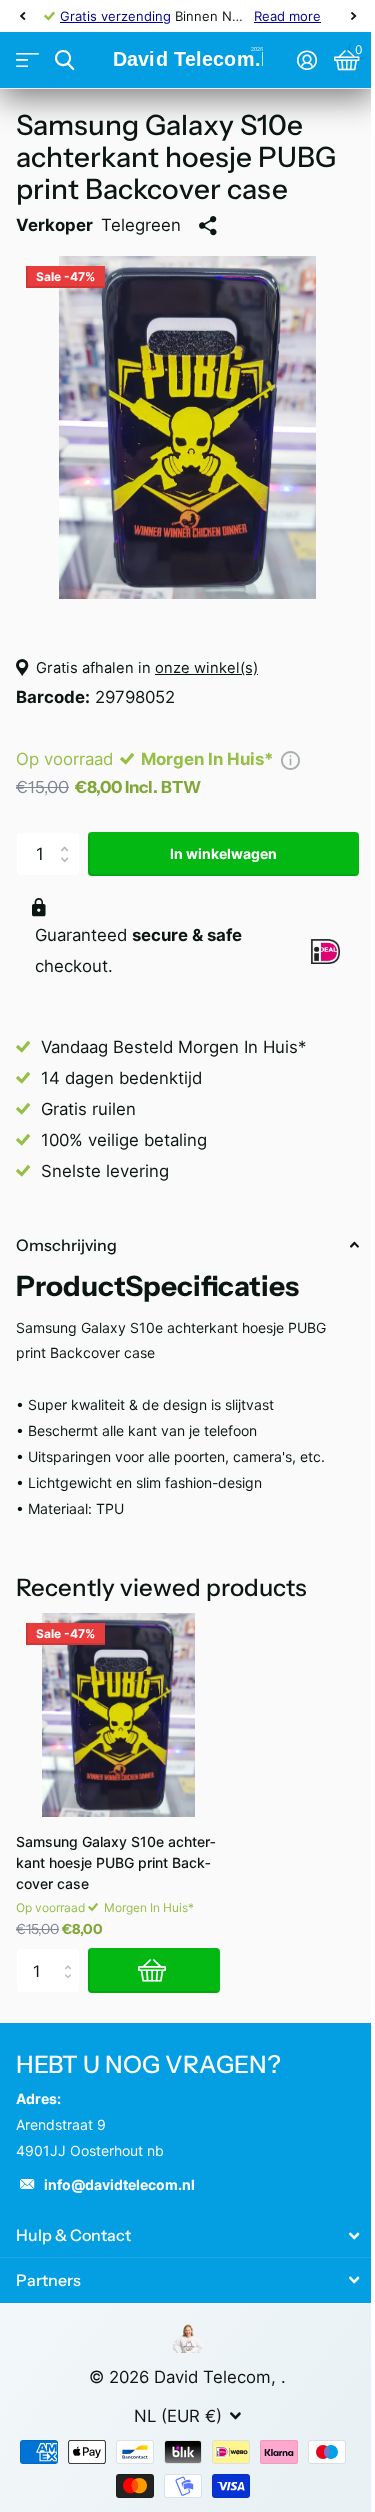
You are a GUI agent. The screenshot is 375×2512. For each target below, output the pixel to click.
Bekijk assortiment (27, 60)
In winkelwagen (223, 853)
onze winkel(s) (206, 668)
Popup (290, 759)
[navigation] (22, 16)
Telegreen (141, 225)
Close (187, 2235)
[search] (64, 60)
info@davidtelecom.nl (119, 2184)
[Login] (306, 60)
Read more (287, 16)
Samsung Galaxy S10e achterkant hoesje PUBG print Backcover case (116, 1862)
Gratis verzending (115, 16)
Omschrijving (66, 1245)
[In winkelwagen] (154, 1970)
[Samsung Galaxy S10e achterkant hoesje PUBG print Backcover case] (118, 1715)
